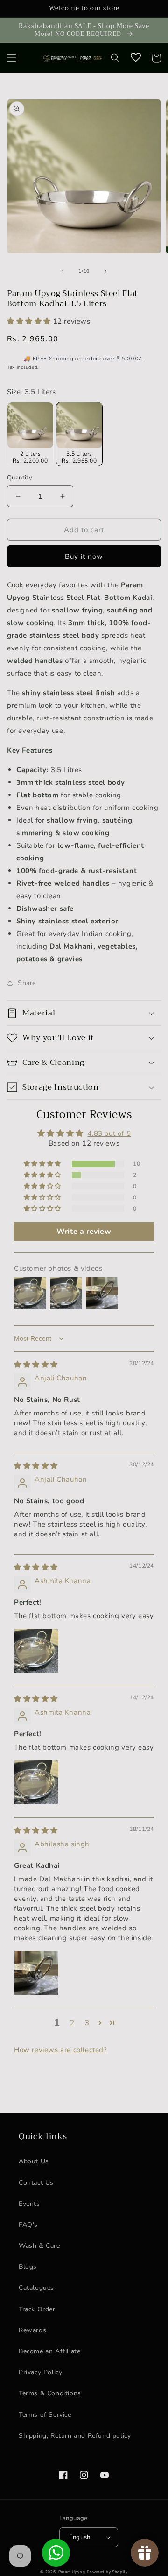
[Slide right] (105, 271)
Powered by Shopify (107, 2572)
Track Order (37, 2309)
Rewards (32, 2330)
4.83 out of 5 (109, 1133)
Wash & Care (39, 2246)
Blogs (28, 2267)
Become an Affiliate (49, 2351)
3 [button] (87, 2023)
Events (29, 2204)
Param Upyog (72, 2572)
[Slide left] (63, 271)
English (80, 2537)
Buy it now (84, 556)
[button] (12, 58)
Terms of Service (45, 2415)
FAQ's (28, 2225)
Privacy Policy (40, 2372)
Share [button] (27, 983)
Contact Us (36, 2183)
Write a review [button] (84, 1232)
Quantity (20, 478)
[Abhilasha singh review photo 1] (36, 1973)
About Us (34, 2161)
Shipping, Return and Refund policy (75, 2436)
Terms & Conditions (50, 2393)
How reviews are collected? (61, 2050)
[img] (36, 1365)
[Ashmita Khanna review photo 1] (36, 1651)
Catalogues (36, 2288)
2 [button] (72, 2023)
